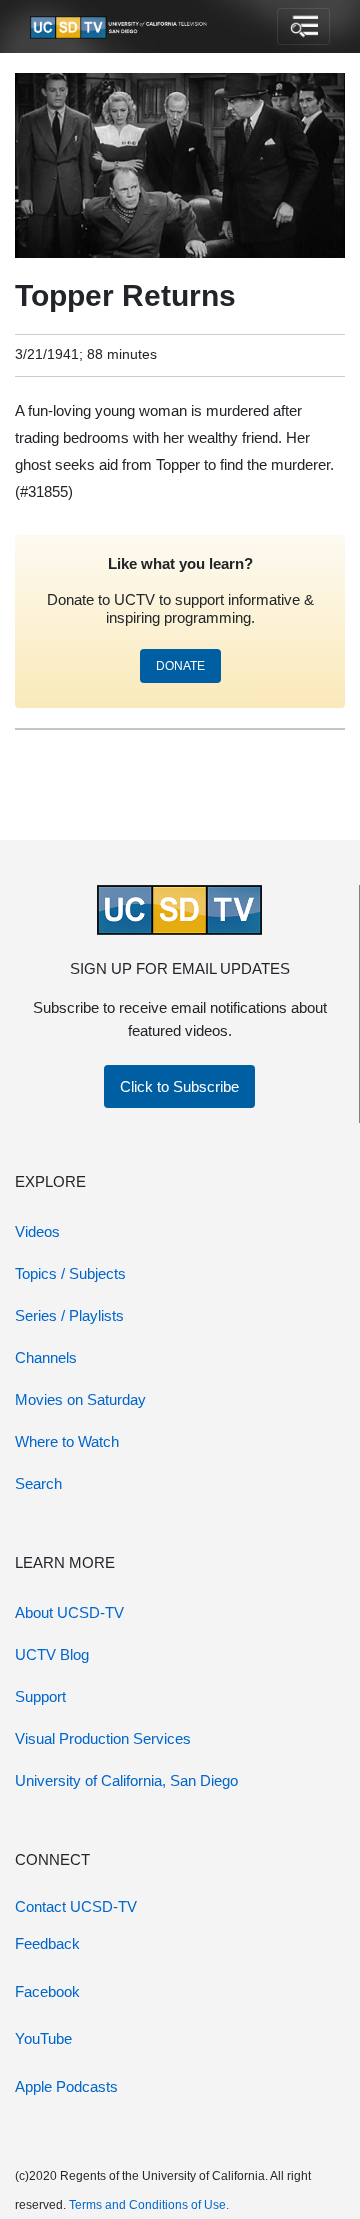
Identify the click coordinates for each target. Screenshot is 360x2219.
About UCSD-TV (69, 1612)
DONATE (180, 666)
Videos (37, 1231)
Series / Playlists (69, 1315)
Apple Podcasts (66, 2086)
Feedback (47, 1943)
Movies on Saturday (80, 1399)
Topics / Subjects (70, 1273)
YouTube (43, 2038)
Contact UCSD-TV (76, 1906)
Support (40, 1696)
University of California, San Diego (126, 1780)
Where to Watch (67, 1441)
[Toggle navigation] (303, 27)
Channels (46, 1357)
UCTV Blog (52, 1654)
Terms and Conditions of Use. (149, 2205)
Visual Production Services (103, 1738)
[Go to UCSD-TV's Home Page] (120, 27)
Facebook (47, 1991)
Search (38, 1483)
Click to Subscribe (179, 1086)
